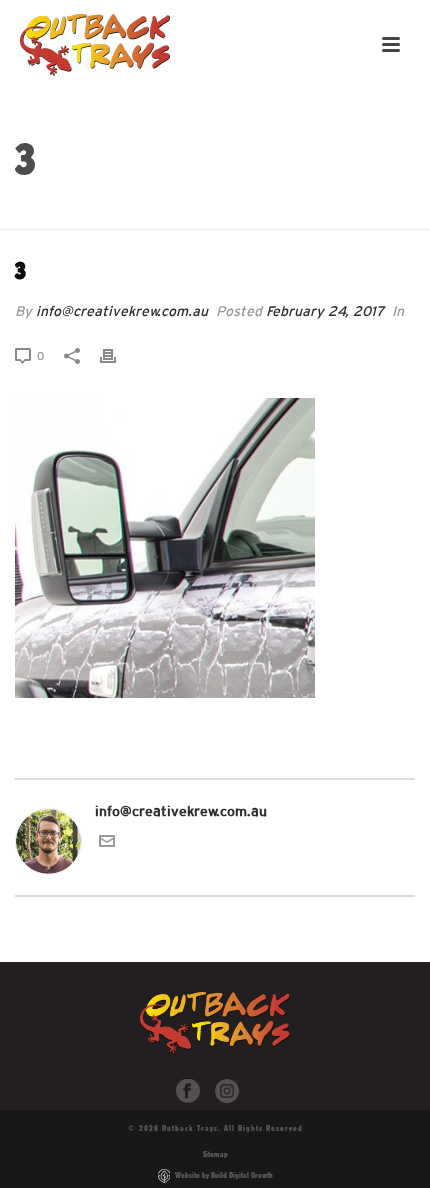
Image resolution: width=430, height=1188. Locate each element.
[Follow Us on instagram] (227, 1092)
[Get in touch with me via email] (107, 844)
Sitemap (215, 1154)
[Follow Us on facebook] (188, 1092)
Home (204, 215)
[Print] (118, 355)
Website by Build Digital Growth (224, 1175)
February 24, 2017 (325, 311)
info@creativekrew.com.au (122, 311)
